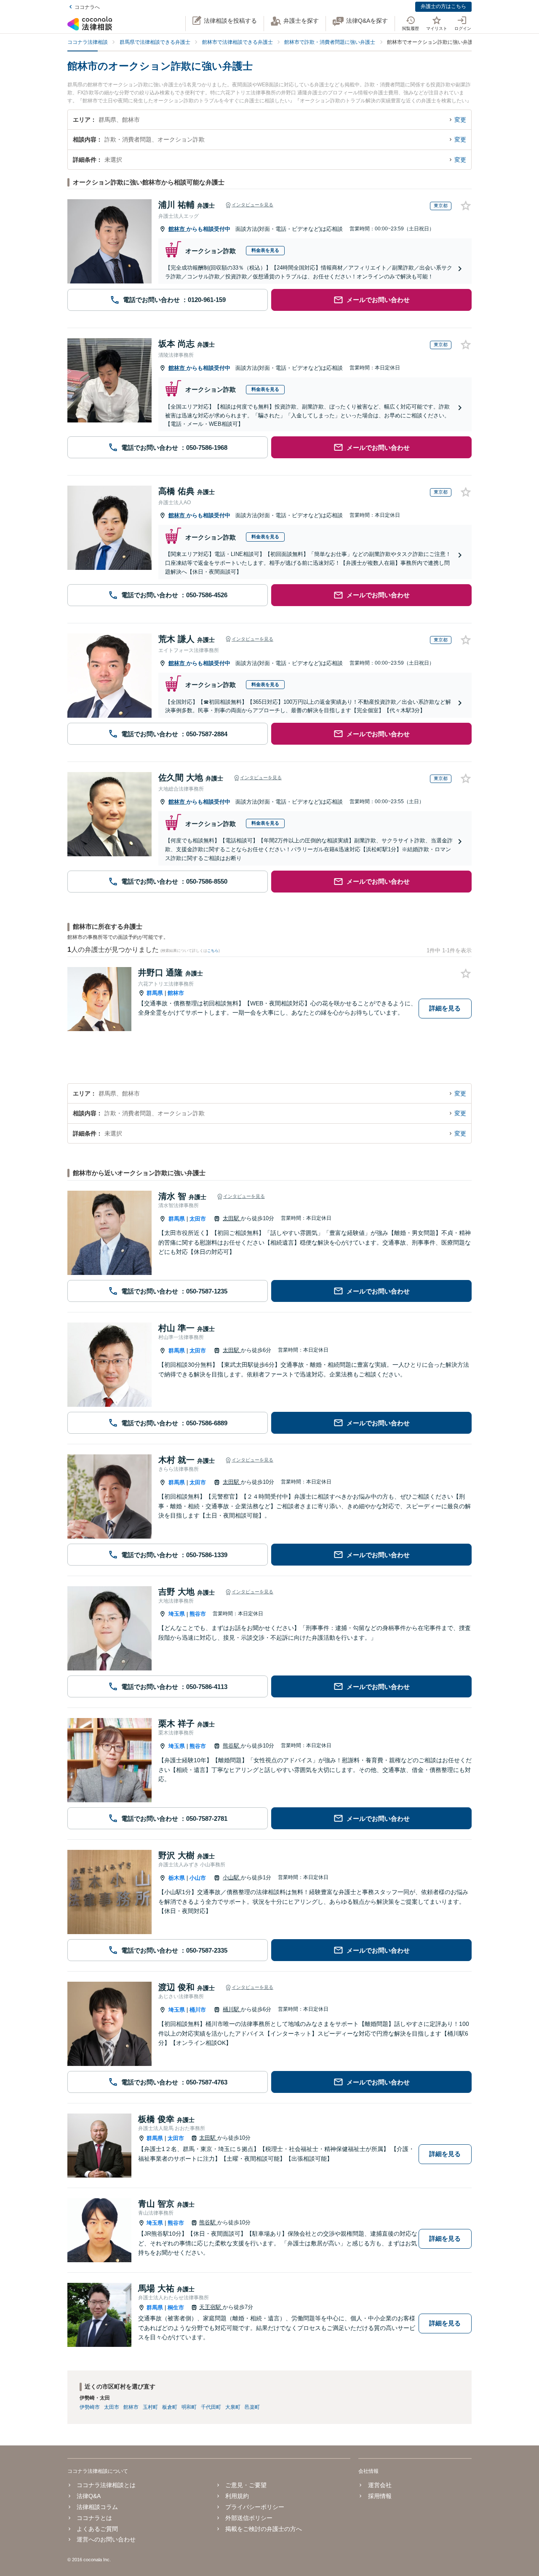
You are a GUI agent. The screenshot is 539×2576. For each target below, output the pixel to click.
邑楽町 (252, 2407)
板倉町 (170, 2407)
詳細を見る (445, 1008)
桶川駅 (232, 2009)
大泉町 (233, 2407)
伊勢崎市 (90, 2407)
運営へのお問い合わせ (106, 2539)
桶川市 (198, 2010)
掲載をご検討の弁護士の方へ (264, 2529)
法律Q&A (89, 2496)
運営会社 (380, 2485)
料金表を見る (265, 250)
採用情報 (380, 2496)
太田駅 (232, 1218)
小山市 (198, 1878)
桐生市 (176, 2307)
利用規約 (237, 2496)
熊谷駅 (232, 1746)
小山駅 (232, 1877)
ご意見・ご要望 (246, 2485)
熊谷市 (198, 1614)
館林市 (177, 229)
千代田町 (211, 2407)
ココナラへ (87, 7)
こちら (213, 951)
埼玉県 (177, 1614)
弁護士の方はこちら (443, 6)
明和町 (189, 2407)
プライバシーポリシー (255, 2507)
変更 (460, 120)
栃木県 (177, 1878)
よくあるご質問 (97, 2529)
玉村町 (150, 2407)
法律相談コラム (97, 2507)
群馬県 (155, 993)
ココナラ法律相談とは (106, 2485)
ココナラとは (94, 2518)
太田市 (198, 1219)
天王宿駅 (211, 2307)
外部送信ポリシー (249, 2518)
